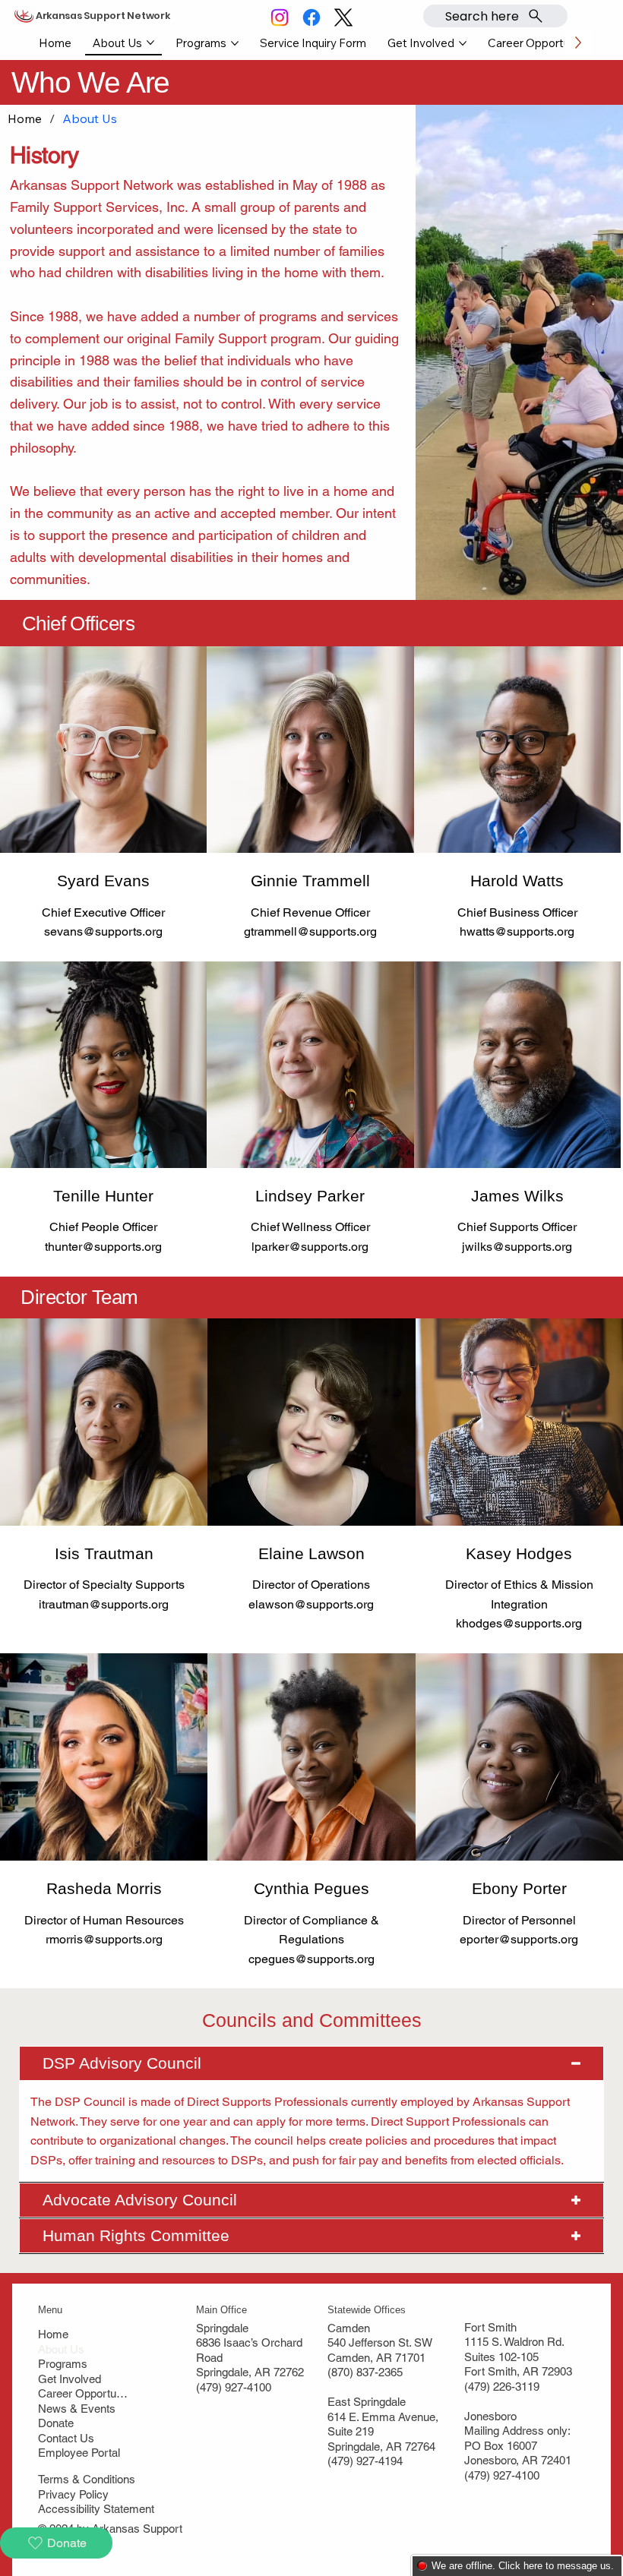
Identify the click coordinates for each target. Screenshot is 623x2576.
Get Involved (70, 2379)
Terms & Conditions (87, 2479)
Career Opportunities (83, 2393)
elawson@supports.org (311, 1604)
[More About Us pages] (150, 43)
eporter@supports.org (519, 1939)
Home (53, 2334)
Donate (56, 2423)
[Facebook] (311, 17)
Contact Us (66, 2438)
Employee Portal (79, 2453)
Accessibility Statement (96, 2509)
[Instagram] (280, 17)
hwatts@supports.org (517, 931)
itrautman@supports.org (104, 1604)
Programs (63, 2364)
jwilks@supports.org (517, 1247)
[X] (343, 17)
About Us (61, 2349)
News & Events (77, 2409)
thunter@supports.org (103, 1247)
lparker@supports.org (310, 1247)
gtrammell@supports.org (310, 931)
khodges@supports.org (519, 1623)
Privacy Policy (73, 2494)
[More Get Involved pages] (463, 43)
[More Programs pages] (235, 43)
